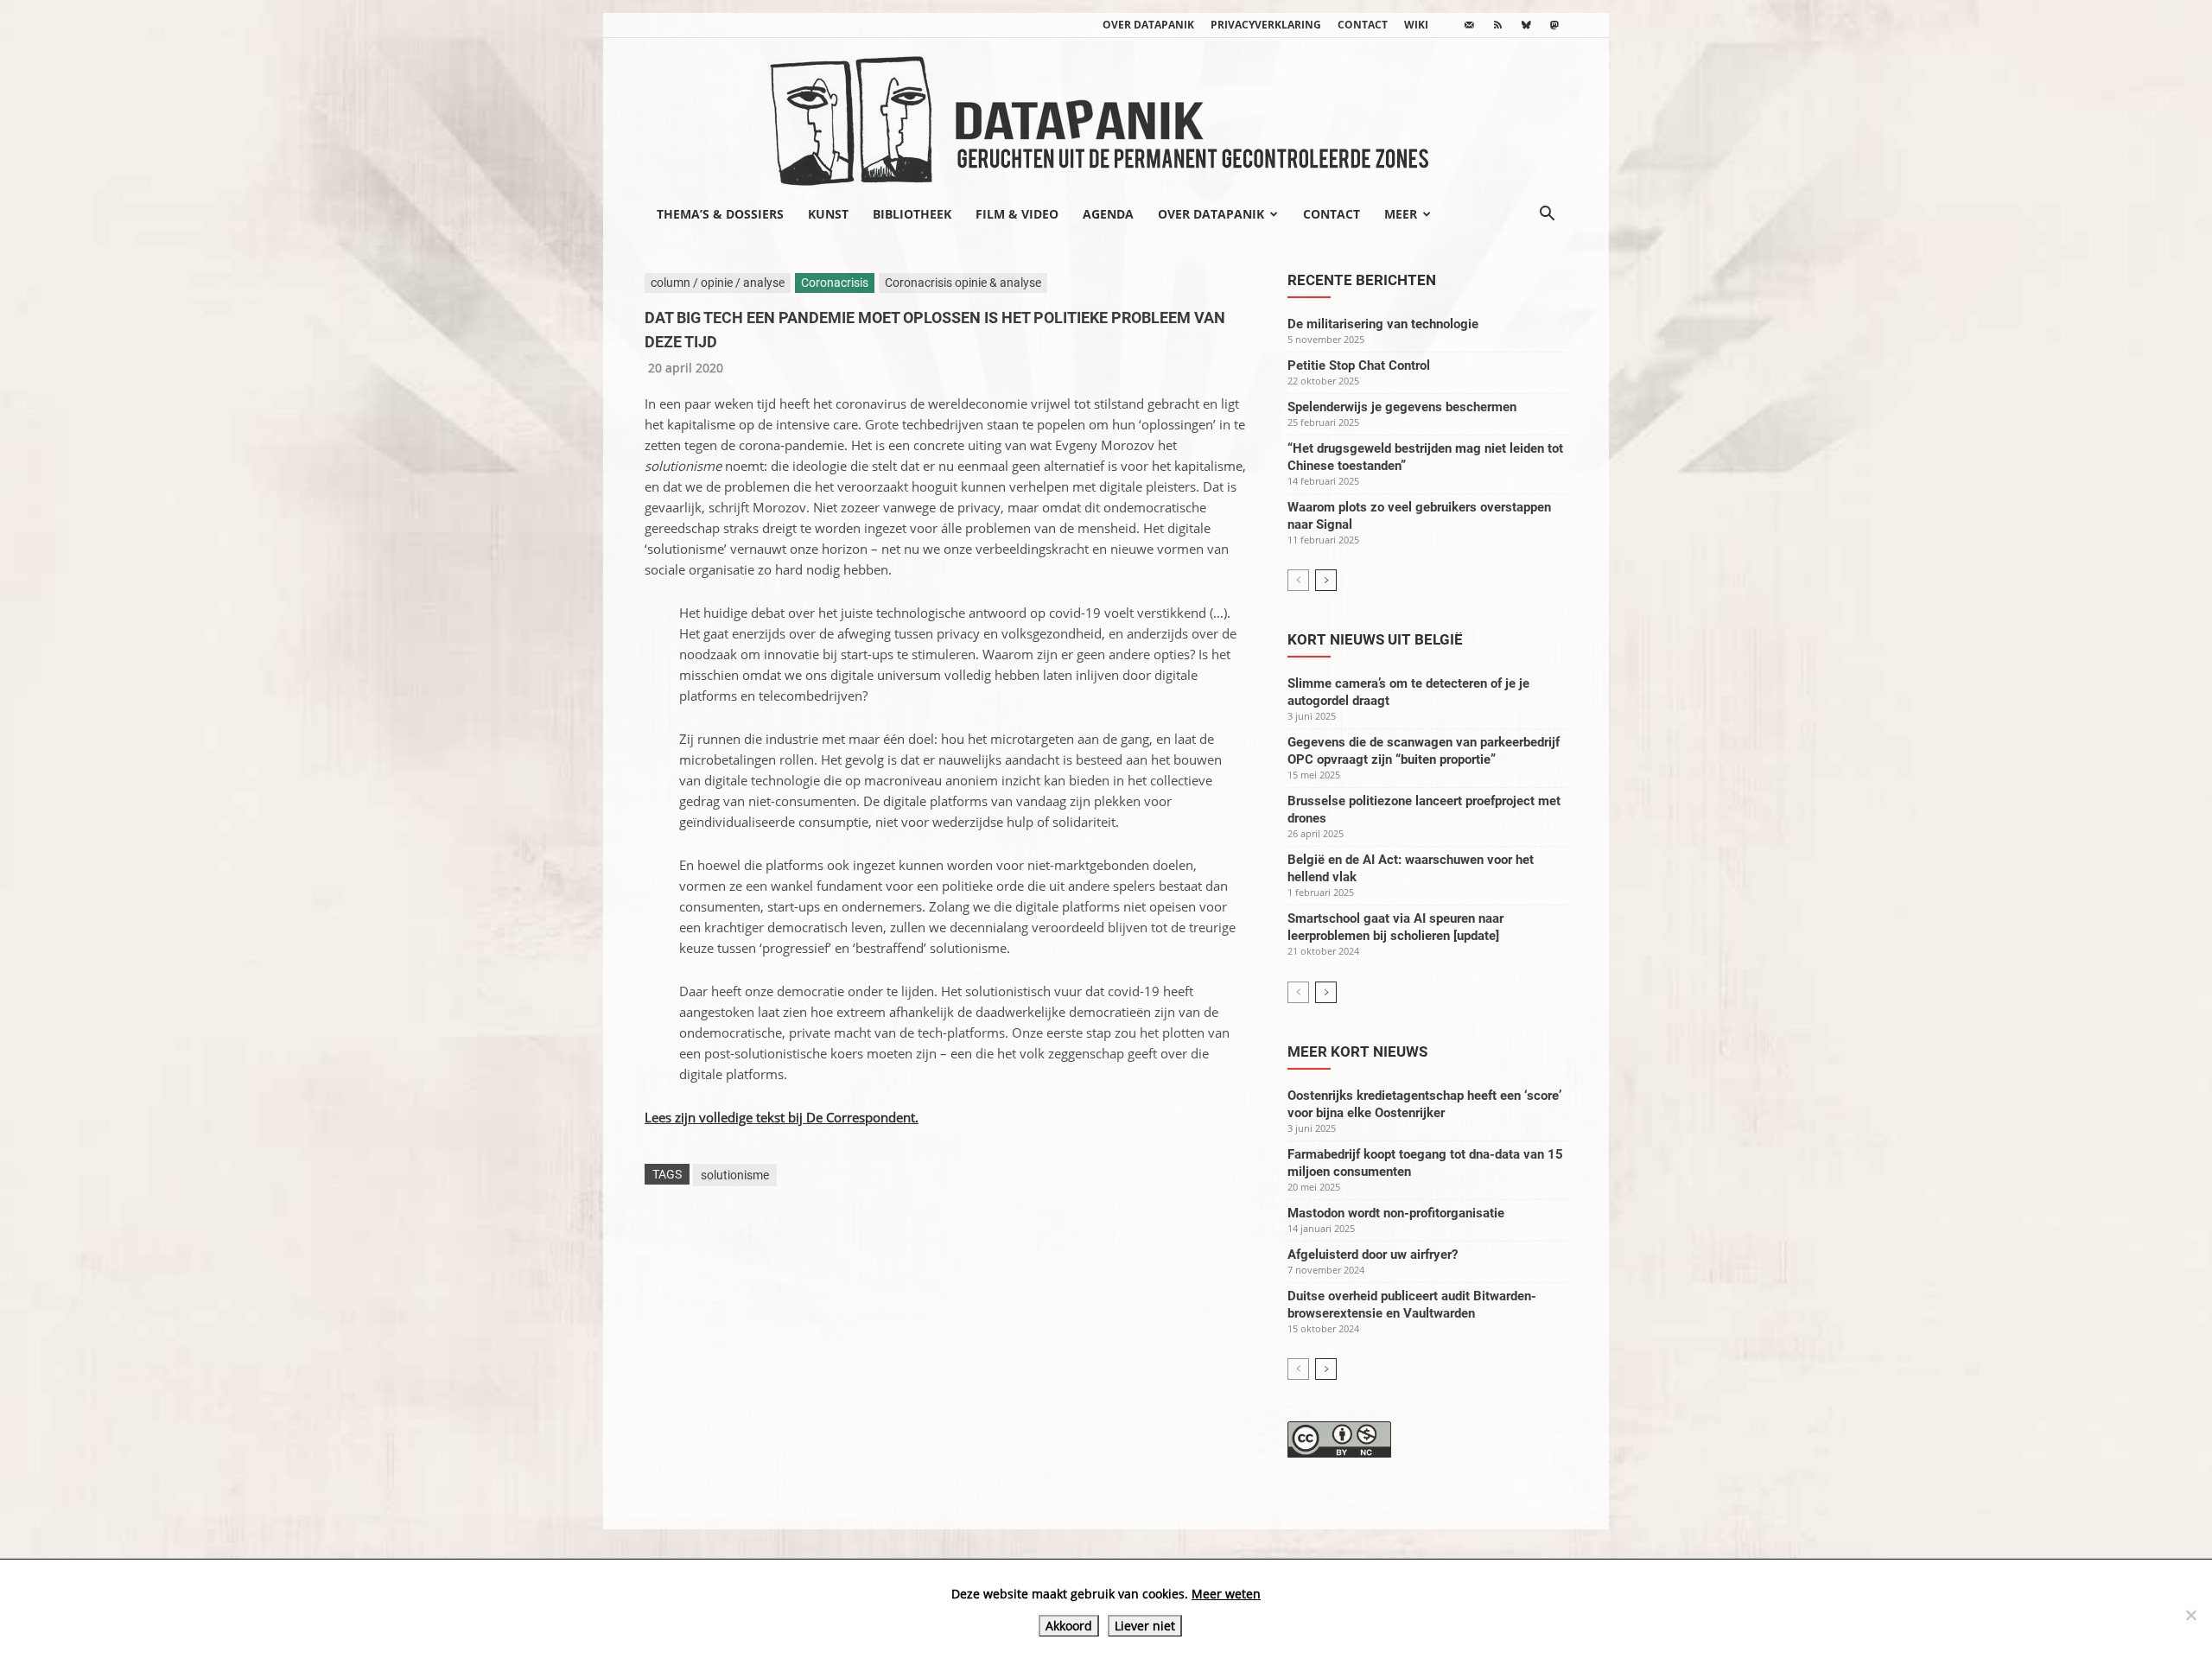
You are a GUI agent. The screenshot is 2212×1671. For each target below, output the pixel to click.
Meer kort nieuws (1357, 1052)
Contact (1363, 25)
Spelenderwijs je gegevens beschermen (1402, 407)
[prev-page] (1298, 580)
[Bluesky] (1526, 25)
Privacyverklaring (1266, 25)
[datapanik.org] (1106, 116)
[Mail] (1469, 25)
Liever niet (1145, 1626)
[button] (1547, 215)
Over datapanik (1148, 25)
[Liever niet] (2190, 1615)
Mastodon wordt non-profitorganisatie (1396, 1213)
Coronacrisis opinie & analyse (963, 283)
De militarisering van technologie (1383, 324)
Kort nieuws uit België (1375, 639)
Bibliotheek (912, 214)
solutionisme (735, 1175)
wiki (1416, 25)
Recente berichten (1362, 280)
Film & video (1017, 214)
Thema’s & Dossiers (720, 214)
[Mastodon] (1554, 25)
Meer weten (1226, 1594)
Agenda (1108, 214)
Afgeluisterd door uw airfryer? (1373, 1255)
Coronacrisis (835, 283)
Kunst (828, 214)
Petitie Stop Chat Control (1359, 365)
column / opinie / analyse (718, 283)
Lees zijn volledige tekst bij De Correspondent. (782, 1117)
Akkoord (1069, 1626)
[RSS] (1497, 25)
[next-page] (1326, 580)
